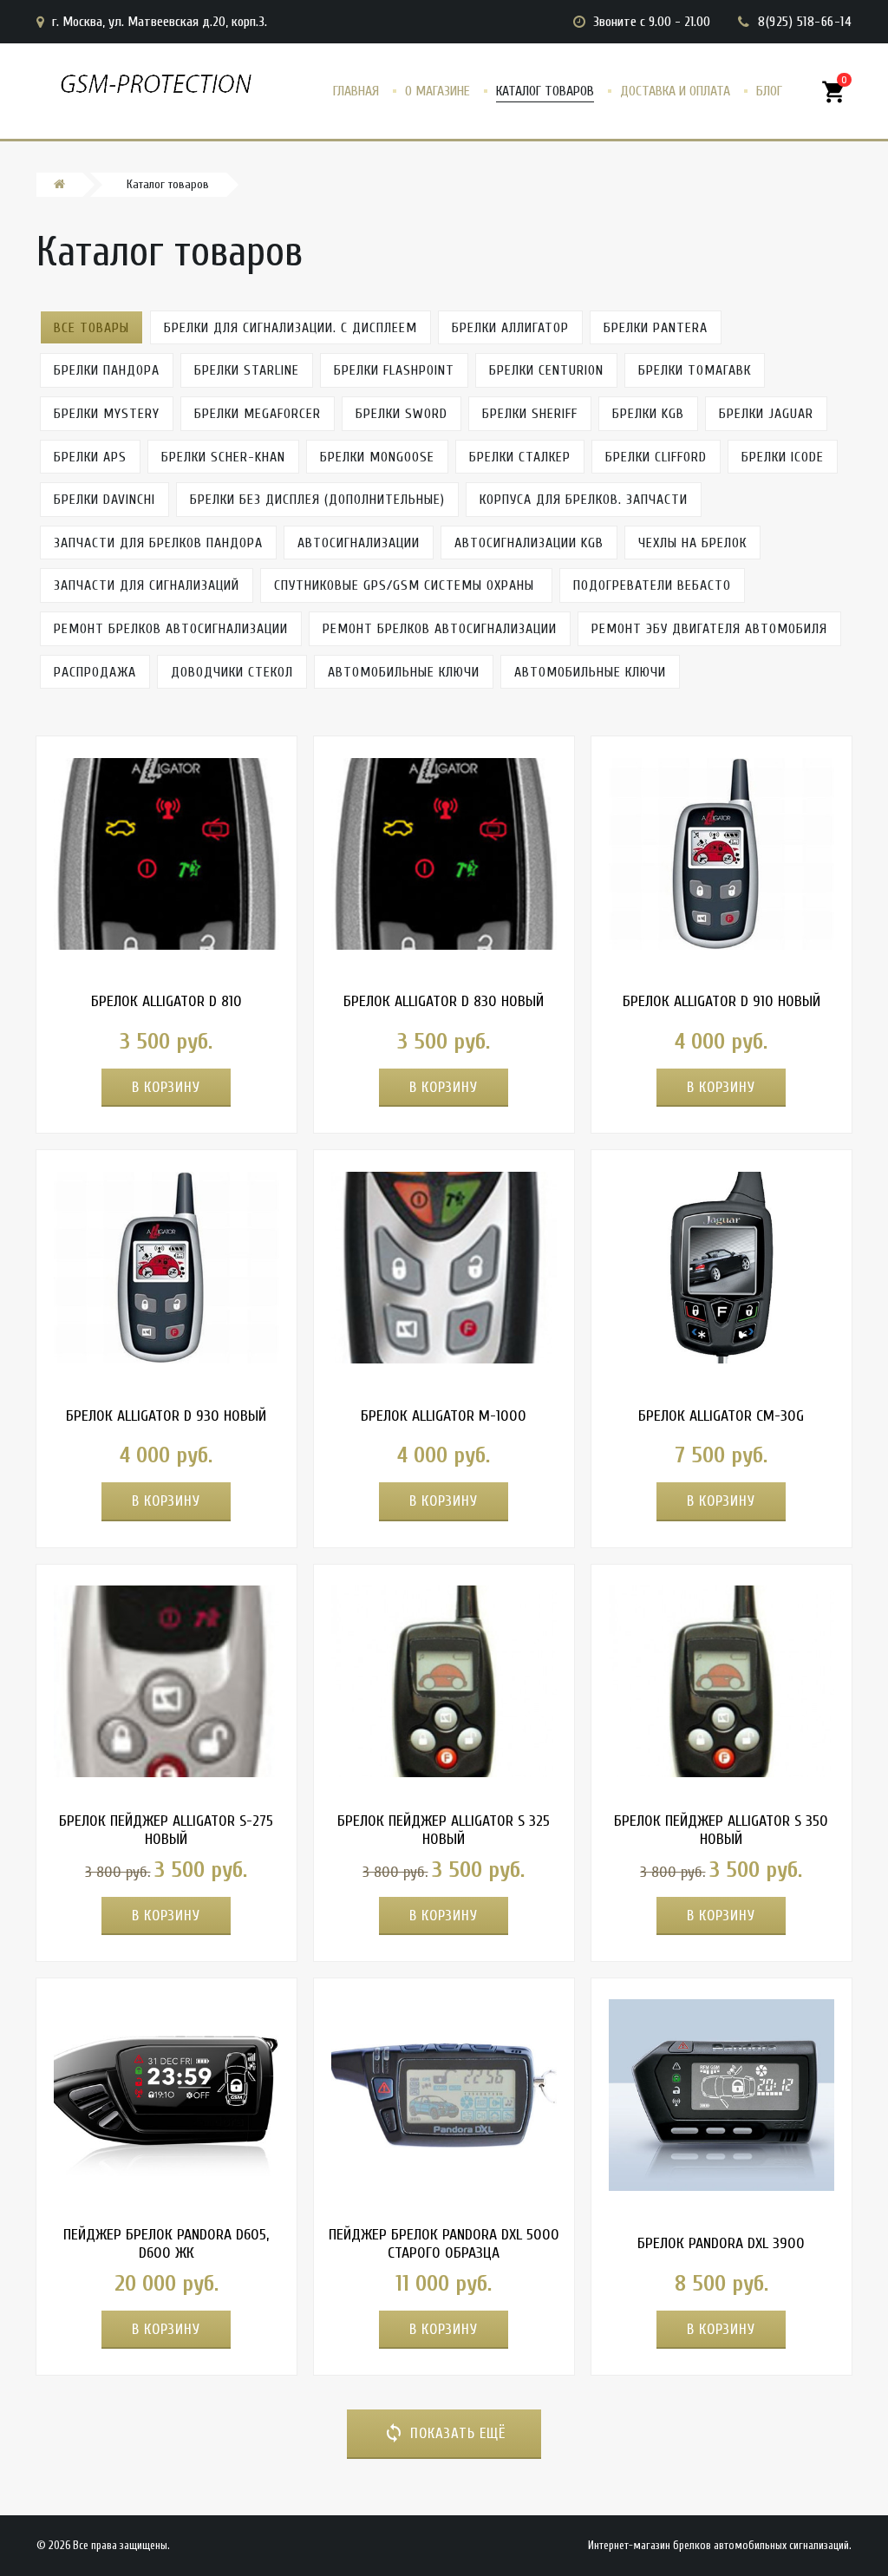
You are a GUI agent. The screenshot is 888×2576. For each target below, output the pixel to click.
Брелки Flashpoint (394, 370)
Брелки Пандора (107, 370)
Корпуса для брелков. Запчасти (584, 500)
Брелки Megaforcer (258, 414)
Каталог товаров (545, 91)
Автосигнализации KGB (529, 543)
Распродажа (95, 672)
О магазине (437, 91)
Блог (769, 91)
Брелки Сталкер (520, 457)
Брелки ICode (783, 457)
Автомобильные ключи (404, 672)
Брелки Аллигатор (510, 328)
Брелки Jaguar (766, 414)
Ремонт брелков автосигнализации (171, 629)
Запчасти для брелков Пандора (158, 543)
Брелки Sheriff (530, 414)
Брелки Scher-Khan (223, 457)
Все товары (91, 328)
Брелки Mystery (107, 414)
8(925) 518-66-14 (805, 22)
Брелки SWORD (402, 414)
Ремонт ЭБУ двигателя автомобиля (709, 629)
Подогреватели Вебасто (652, 585)
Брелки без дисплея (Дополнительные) (317, 500)
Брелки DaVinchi (104, 500)
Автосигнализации (359, 543)
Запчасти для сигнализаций (147, 585)
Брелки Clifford (656, 457)
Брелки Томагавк (695, 370)
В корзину (166, 1087)
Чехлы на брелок (692, 543)
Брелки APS (90, 457)
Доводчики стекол (232, 672)
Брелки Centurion (546, 370)
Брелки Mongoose (377, 457)
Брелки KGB (648, 414)
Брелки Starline (247, 370)
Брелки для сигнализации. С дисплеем (291, 328)
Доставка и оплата (675, 91)
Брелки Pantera (656, 328)
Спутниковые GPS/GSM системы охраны (406, 585)
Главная (356, 91)
